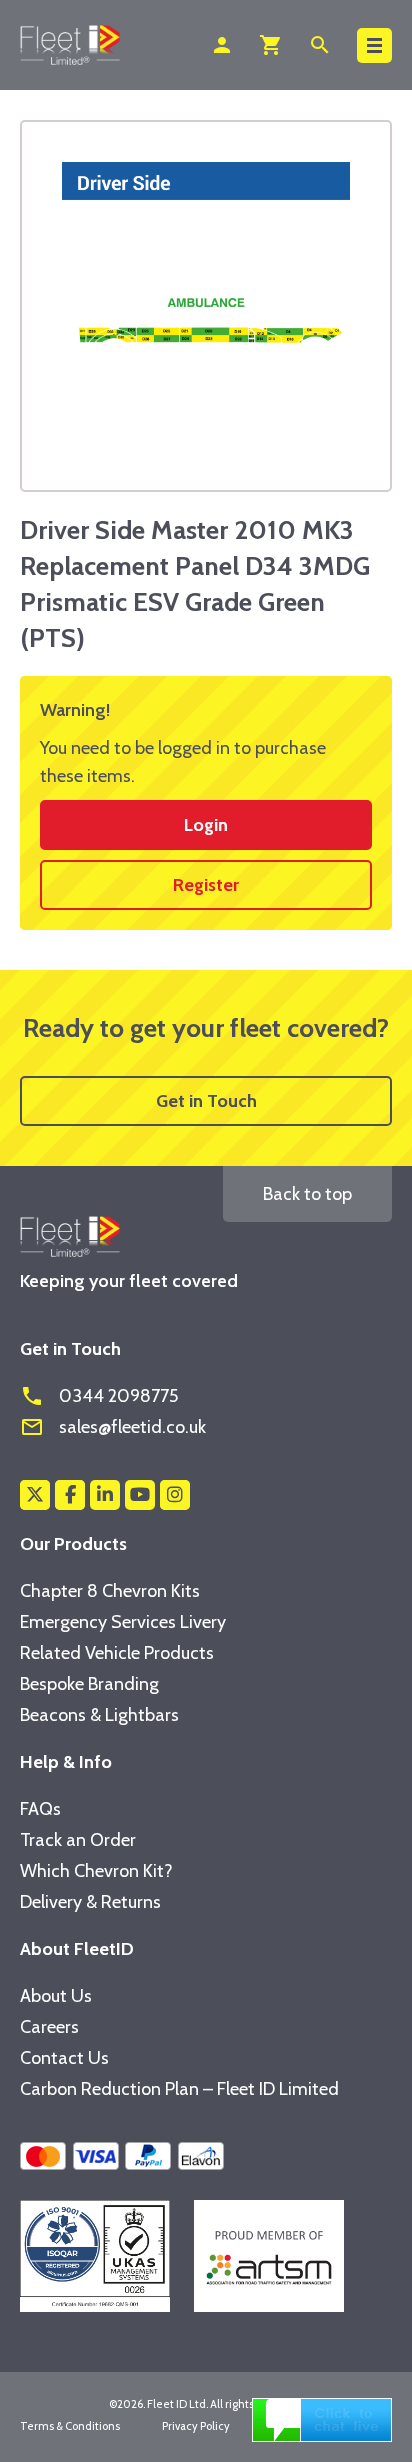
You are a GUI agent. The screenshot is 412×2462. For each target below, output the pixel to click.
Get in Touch (206, 1101)
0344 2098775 (99, 1396)
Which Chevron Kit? (96, 1871)
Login (206, 825)
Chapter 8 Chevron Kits (110, 1591)
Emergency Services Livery (123, 1622)
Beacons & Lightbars (99, 1715)
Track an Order (78, 1840)
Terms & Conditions (70, 2426)
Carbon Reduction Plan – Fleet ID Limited (179, 2089)
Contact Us (64, 2058)
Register (206, 885)
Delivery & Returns (90, 1902)
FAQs (40, 1809)
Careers (49, 2027)
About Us (56, 1996)
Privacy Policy (196, 2426)
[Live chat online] (322, 2418)
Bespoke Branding (89, 1684)
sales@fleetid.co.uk (113, 1427)
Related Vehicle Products (117, 1653)
